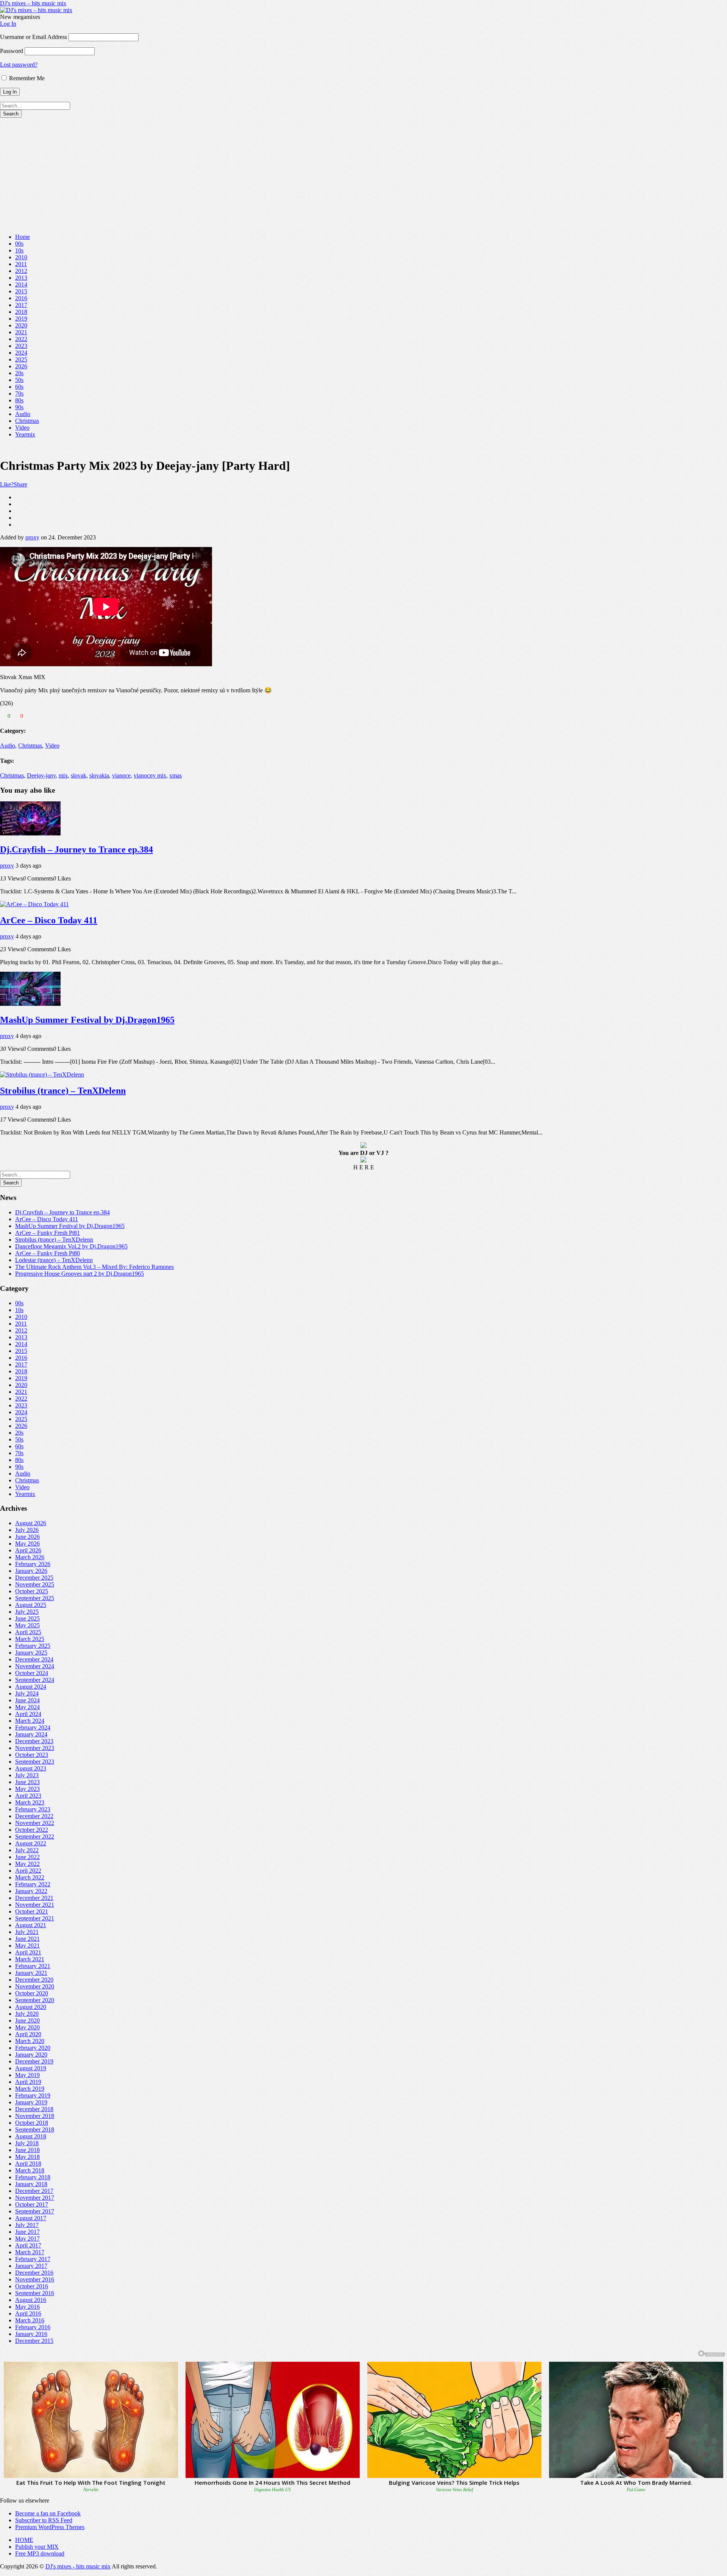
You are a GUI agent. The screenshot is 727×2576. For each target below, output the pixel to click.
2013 (21, 278)
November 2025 (35, 1584)
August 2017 (31, 2218)
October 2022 (32, 1830)
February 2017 (33, 2259)
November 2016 (35, 2279)
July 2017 (27, 2225)
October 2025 (32, 1591)
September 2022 (35, 1837)
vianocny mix (150, 775)
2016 (21, 298)
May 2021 (27, 1946)
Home (23, 237)
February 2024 (33, 1727)
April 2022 (28, 1871)
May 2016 (27, 2307)
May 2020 (27, 2027)
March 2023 (30, 1802)
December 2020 (34, 1980)
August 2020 (31, 2007)
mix (63, 775)
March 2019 (30, 2089)
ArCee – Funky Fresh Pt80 (48, 1253)
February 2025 (33, 1646)
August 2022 (31, 1843)
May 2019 (27, 2075)
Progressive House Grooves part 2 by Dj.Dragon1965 (80, 1274)
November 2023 (35, 1748)
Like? (7, 484)
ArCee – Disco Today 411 (49, 920)
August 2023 (31, 1768)
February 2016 (33, 2327)
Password (12, 51)
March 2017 (30, 2252)
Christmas (27, 421)
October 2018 (32, 2123)
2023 (21, 346)
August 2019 (31, 2068)
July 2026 (27, 1530)
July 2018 (27, 2143)
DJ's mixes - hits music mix (78, 2566)
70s (19, 393)
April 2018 (28, 2164)
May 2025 (27, 1625)
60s (19, 387)
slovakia (99, 775)
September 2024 (35, 1680)
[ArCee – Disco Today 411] (34, 904)
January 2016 (31, 2334)
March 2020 (30, 2041)
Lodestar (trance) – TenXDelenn (54, 1260)
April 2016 (28, 2313)
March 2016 (30, 2320)
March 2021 (30, 1959)
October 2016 (32, 2286)
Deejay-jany (41, 775)
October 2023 (32, 1755)
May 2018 (27, 2157)
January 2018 (31, 2184)
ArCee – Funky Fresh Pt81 (48, 1233)
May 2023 (27, 1789)
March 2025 (30, 1639)
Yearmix (25, 434)
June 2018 (27, 2150)
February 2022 (33, 1884)
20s (19, 373)
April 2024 (28, 1714)
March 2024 (30, 1721)
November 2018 (35, 2116)
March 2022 (30, 1877)
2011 (21, 264)
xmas (176, 775)
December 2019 (34, 2061)
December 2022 (34, 1816)
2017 (21, 305)
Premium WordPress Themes (50, 2527)
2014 (21, 284)
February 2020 (33, 2048)
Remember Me (26, 78)
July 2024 (27, 1693)
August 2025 (31, 1605)
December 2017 (34, 2191)
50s (19, 380)
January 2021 (31, 1973)
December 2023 (34, 1741)
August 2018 (31, 2136)
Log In (8, 24)
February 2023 (33, 1809)
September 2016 (35, 2293)
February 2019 (33, 2095)
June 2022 (27, 1857)
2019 (21, 319)
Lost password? (19, 65)
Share (20, 484)
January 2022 (31, 1891)
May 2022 (27, 1864)
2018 (21, 312)
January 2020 (31, 2055)
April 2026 (28, 1550)
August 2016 (31, 2300)
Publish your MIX (37, 2547)
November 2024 (35, 1666)
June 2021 (27, 1939)
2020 (21, 325)
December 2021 (34, 1898)
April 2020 (28, 2034)
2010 (21, 257)
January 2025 (31, 1653)
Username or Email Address (34, 37)
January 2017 (31, 2266)
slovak (79, 775)
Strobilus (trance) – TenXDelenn (63, 1091)
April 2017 (28, 2245)
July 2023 (27, 1775)
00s (19, 244)
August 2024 (31, 1687)
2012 (21, 271)
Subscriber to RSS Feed (44, 2520)
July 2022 (27, 1850)
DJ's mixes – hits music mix (33, 3)
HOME (24, 2540)
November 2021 (35, 1905)
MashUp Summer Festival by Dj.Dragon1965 (87, 1020)
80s (19, 400)
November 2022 (35, 1823)
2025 (21, 359)
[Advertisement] (363, 175)
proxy (32, 537)
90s (19, 407)
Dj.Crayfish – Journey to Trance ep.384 (76, 849)
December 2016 (34, 2273)
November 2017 (35, 2198)
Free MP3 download (40, 2553)
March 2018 (30, 2170)
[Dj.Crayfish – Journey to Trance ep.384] (30, 833)
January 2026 (31, 1571)
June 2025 (27, 1618)
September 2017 (35, 2211)
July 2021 (27, 1932)
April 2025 (28, 1632)
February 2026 (33, 1564)
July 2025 (27, 1612)
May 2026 (27, 1544)
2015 (21, 291)
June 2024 (27, 1700)
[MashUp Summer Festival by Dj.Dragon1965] (30, 1004)
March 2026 (30, 1557)
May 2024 (27, 1707)
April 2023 (28, 1796)
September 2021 (35, 1918)
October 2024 (32, 1673)
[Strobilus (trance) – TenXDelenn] (42, 1075)
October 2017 (32, 2204)
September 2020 (35, 2000)
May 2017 (27, 2239)
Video (22, 428)
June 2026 (27, 1537)
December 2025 (34, 1578)
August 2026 (31, 1523)
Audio (23, 414)
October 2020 (32, 1993)
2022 (21, 339)
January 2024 (31, 1734)
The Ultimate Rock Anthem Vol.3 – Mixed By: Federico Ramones (94, 1267)
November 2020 (35, 1986)
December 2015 (34, 2341)
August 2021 (31, 1925)
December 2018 (34, 2109)
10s (19, 250)
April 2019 (28, 2082)
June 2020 (27, 2020)
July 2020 (27, 2014)
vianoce (121, 775)
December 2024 (34, 1659)
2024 (21, 353)
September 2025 (35, 1598)
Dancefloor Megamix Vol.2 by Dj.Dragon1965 (71, 1246)
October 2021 (32, 1911)
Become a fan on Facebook (48, 2513)
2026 (21, 366)
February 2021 (33, 1966)
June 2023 (27, 1782)
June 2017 (27, 2232)
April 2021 (28, 1952)
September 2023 (35, 1762)
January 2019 (31, 2102)
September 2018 (35, 2130)
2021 (21, 332)
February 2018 (33, 2177)
